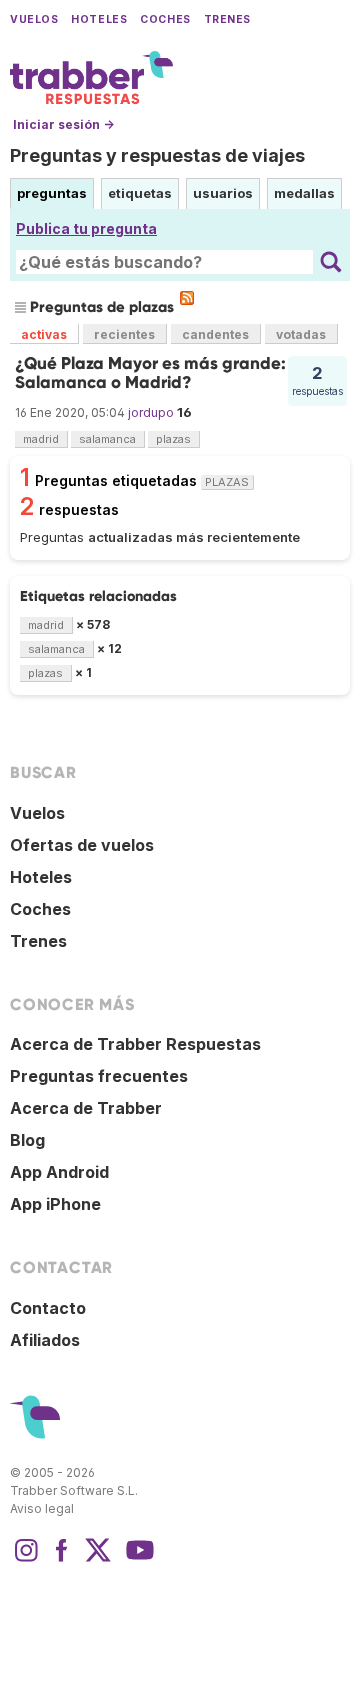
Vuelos (34, 19)
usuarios (223, 193)
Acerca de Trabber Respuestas (135, 1044)
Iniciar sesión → (63, 124)
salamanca (107, 439)
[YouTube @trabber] (137, 1560)
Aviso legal (42, 1508)
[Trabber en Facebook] (62, 1560)
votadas (301, 334)
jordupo (151, 412)
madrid (41, 439)
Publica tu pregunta (86, 228)
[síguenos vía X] (98, 1560)
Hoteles (99, 19)
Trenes (227, 19)
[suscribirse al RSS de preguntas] (187, 298)
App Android (59, 1172)
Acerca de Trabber (86, 1108)
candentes (215, 334)
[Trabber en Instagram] (26, 1560)
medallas (304, 193)
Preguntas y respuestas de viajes (157, 155)
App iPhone (55, 1204)
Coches (165, 19)
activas (44, 334)
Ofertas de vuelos (82, 845)
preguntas (52, 193)
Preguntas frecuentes (99, 1076)
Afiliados (45, 1340)
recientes (124, 334)
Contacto (48, 1308)
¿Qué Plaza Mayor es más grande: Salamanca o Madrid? (150, 372)
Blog (27, 1140)
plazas (173, 439)
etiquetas (140, 193)
